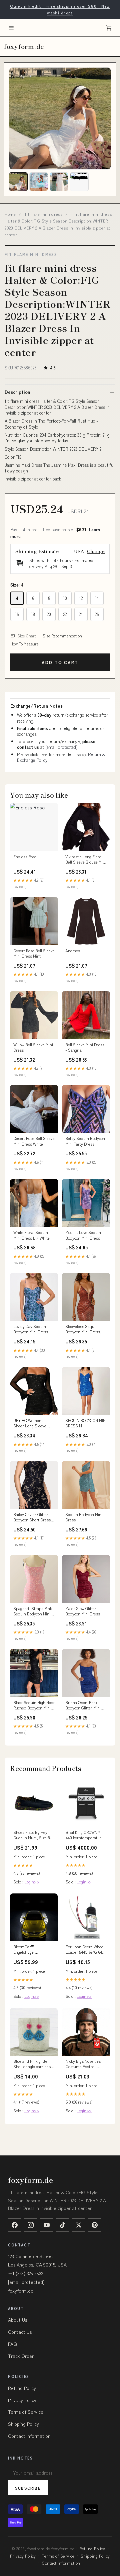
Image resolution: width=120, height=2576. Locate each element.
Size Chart (27, 636)
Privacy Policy (22, 2400)
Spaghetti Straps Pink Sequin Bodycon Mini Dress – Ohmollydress (33, 1611)
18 (33, 614)
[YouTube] (47, 2225)
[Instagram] (31, 2225)
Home (10, 214)
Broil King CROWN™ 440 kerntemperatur (83, 1835)
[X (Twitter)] (79, 2225)
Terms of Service (26, 2412)
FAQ (12, 2344)
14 (97, 598)
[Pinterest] (95, 2225)
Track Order (21, 2356)
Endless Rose (25, 857)
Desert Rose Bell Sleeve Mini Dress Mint (34, 953)
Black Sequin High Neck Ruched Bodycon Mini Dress (34, 1705)
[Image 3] (59, 182)
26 (97, 614)
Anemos (73, 951)
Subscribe (28, 2488)
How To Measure (24, 644)
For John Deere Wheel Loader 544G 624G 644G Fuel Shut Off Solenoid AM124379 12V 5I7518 (86, 1950)
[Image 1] (18, 182)
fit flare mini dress (44, 214)
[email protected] (61, 747)
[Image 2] (39, 182)
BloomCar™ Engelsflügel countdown (24, 1950)
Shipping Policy (23, 2424)
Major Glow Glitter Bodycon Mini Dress (83, 1611)
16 (17, 614)
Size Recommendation (62, 636)
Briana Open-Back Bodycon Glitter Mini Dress (83, 1705)
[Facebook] (15, 2225)
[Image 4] (79, 182)
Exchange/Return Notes (36, 706)
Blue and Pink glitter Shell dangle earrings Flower (32, 2064)
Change (96, 551)
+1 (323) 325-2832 (25, 2273)
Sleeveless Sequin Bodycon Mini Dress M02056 (83, 1329)
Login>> (32, 1882)
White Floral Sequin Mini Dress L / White (31, 1235)
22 (65, 614)
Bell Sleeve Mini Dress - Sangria (85, 1047)
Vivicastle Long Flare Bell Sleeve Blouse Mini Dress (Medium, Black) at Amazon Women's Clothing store (86, 860)
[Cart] (109, 28)
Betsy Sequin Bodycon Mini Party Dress (85, 1141)
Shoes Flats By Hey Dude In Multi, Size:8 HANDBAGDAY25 (32, 1835)
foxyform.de (24, 46)
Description (17, 392)
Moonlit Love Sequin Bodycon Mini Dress (83, 1235)
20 (49, 614)
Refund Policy (22, 2388)
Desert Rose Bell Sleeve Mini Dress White (34, 1141)
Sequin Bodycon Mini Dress (84, 1517)
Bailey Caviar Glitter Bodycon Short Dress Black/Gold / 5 (32, 1517)
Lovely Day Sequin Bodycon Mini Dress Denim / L (31, 1329)
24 (81, 614)
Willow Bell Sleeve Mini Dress (33, 1047)
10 (65, 598)
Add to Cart (60, 662)
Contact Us (20, 2332)
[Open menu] (11, 28)
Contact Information (29, 2436)
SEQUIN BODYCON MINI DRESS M (86, 1423)
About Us (17, 2320)
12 (81, 598)
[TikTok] (63, 2225)
